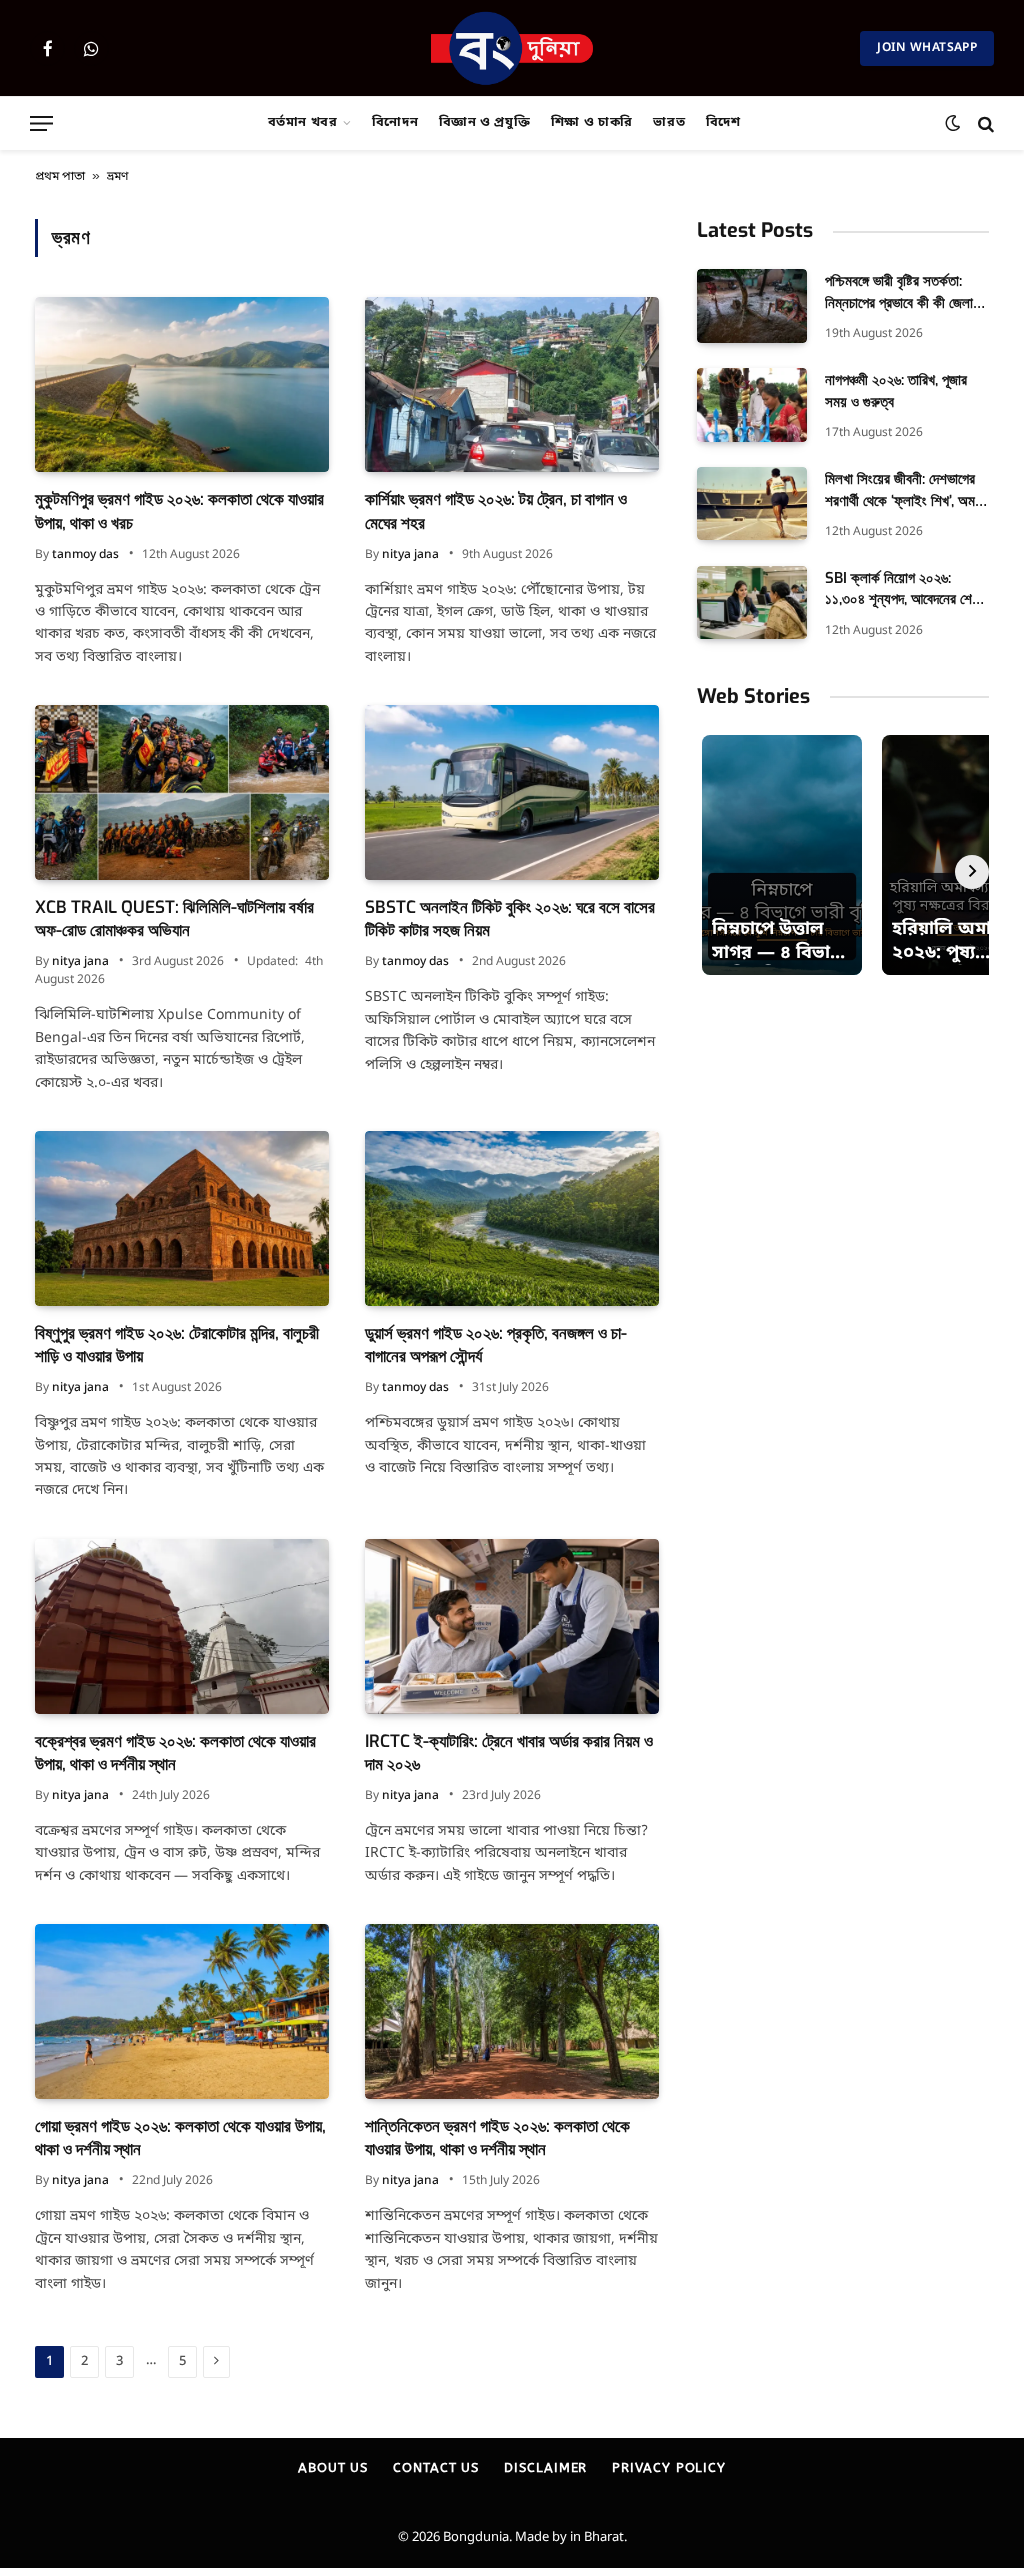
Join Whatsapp (927, 48)
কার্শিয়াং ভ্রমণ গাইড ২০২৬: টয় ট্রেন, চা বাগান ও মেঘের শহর (496, 511)
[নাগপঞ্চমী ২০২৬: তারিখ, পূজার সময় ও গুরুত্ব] (752, 404)
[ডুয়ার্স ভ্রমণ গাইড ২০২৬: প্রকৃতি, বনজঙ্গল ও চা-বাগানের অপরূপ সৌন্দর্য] (512, 1218)
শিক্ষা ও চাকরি (592, 122)
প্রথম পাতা (60, 177)
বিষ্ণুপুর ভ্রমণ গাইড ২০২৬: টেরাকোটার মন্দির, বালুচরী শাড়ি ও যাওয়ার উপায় (177, 1345)
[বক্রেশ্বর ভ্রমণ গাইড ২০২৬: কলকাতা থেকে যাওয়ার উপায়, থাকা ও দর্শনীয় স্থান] (182, 1626)
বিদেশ (723, 122)
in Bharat (597, 2537)
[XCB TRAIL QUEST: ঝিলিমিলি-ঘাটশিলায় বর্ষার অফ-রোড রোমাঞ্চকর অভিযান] (182, 792)
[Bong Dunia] (512, 48)
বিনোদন (395, 122)
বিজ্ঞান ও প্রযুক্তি (485, 122)
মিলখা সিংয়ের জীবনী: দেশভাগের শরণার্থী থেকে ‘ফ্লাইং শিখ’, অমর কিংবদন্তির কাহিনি (903, 490)
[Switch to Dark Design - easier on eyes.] (952, 123)
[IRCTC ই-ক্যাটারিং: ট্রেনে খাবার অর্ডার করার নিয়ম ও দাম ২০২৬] (512, 1626)
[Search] (984, 123)
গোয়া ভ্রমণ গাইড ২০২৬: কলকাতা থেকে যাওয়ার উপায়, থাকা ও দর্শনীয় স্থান (180, 2138)
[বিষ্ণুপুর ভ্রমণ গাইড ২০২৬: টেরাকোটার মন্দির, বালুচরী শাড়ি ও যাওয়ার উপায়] (182, 1218)
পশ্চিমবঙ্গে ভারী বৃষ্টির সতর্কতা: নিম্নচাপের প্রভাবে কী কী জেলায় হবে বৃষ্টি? (902, 292)
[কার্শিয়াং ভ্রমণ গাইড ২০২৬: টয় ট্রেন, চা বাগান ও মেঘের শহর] (512, 384)
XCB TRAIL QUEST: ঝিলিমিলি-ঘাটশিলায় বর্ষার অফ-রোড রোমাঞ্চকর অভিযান (174, 919)
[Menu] (41, 123)
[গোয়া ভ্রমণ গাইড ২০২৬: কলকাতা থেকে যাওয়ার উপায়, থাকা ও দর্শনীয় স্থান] (182, 2011)
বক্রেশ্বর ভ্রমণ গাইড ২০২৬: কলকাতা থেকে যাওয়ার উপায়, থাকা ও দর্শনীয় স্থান (175, 1753)
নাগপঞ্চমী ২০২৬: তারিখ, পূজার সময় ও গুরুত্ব (896, 390)
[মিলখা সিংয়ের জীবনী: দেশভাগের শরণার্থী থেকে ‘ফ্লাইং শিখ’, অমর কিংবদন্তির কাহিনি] (752, 503)
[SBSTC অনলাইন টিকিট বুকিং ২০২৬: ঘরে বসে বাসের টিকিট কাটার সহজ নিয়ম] (512, 792)
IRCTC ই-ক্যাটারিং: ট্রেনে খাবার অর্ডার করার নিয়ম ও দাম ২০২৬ (509, 1753)
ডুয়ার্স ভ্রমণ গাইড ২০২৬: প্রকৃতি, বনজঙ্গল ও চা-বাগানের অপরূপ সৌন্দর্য (496, 1345)
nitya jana (410, 555)
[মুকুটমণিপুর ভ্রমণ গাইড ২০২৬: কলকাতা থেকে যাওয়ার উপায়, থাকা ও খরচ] (182, 384)
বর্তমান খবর (303, 122)
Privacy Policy (669, 2467)
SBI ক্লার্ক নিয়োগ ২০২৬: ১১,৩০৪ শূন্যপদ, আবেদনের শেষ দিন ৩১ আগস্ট (902, 589)
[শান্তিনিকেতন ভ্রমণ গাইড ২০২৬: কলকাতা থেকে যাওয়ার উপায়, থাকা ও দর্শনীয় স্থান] (512, 2011)
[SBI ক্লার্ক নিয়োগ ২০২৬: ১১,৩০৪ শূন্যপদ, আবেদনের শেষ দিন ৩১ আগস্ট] (752, 602)
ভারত (669, 122)
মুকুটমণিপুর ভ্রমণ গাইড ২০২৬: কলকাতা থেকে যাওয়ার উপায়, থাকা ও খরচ (179, 511)
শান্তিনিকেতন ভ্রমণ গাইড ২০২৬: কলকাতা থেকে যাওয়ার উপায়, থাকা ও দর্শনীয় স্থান (497, 2138)
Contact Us (436, 2467)
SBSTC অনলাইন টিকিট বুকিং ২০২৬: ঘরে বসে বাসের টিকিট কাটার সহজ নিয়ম (510, 919)
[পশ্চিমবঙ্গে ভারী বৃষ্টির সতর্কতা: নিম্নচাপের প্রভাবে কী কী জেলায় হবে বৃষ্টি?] (752, 305)
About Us (333, 2467)
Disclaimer (545, 2467)
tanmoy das (85, 555)
